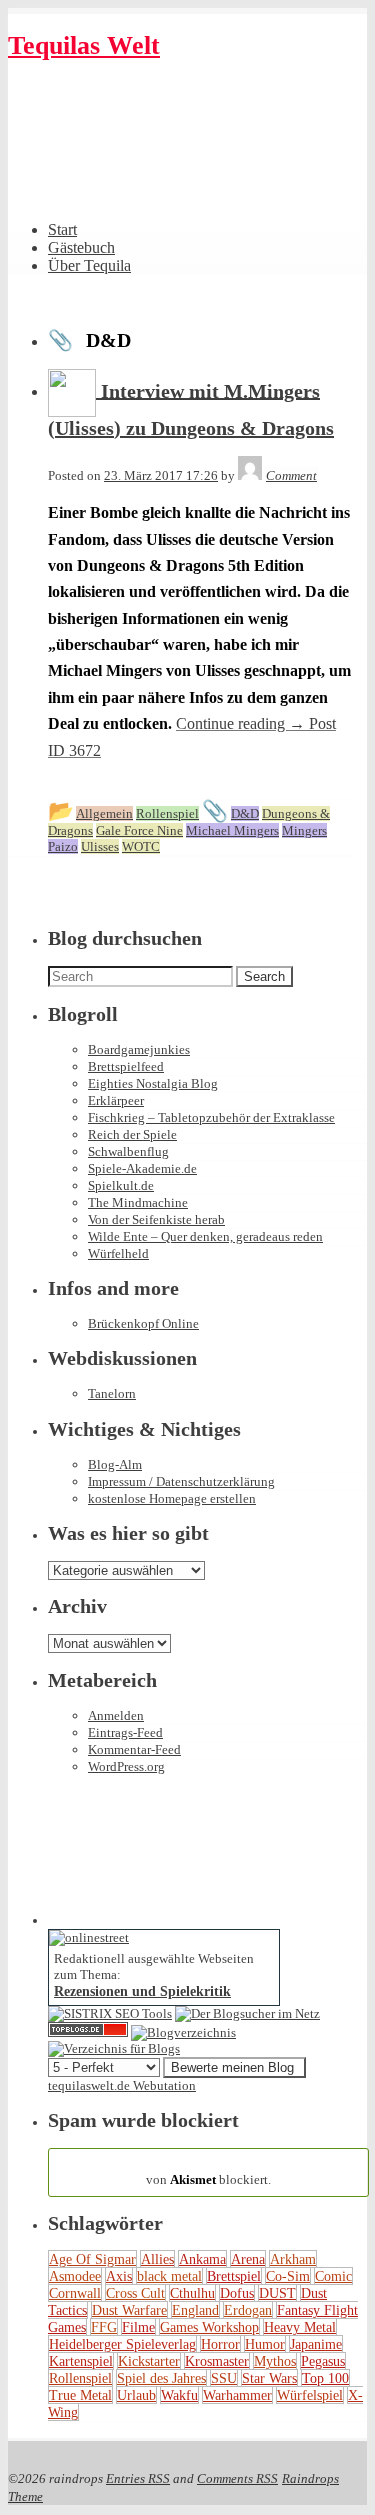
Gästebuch (81, 247)
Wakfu (179, 2395)
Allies (157, 2259)
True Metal (80, 2395)
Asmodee (75, 2276)
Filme (138, 2327)
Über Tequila (89, 265)
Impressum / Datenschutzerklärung (181, 1481)
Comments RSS (237, 2478)
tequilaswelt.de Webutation (122, 2085)
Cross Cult (135, 2293)
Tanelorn (112, 1393)
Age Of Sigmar (92, 2259)
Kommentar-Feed (134, 1749)
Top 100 (325, 2378)
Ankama (202, 2259)
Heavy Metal (300, 2327)
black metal (169, 2276)
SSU (224, 2378)
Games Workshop (209, 2327)
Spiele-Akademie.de (142, 1168)
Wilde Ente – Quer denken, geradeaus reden (205, 1236)
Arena (248, 2259)
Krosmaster (217, 2361)
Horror (220, 2344)
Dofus (237, 2293)
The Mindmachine (138, 1202)
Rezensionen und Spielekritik (142, 1991)
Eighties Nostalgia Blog (153, 1083)
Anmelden (116, 1715)
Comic (333, 2276)
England (195, 2310)
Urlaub (136, 2395)
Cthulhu (192, 2293)
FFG (104, 2327)
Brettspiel (234, 2276)
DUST (277, 2293)
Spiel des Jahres (161, 2378)
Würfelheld (118, 1253)
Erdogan (248, 2310)
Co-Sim (288, 2276)
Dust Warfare (129, 2310)
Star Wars (269, 2378)
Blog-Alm (115, 1464)
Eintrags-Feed (125, 1732)
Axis (119, 2276)
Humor (265, 2344)
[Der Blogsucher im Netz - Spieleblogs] (247, 2013)
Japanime (316, 2344)
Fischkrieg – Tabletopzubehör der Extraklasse (211, 1117)
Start (62, 229)
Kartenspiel (81, 2361)
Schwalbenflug (128, 1151)
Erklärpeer (116, 1100)
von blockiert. (208, 2171)
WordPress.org (126, 1766)
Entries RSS (138, 2478)
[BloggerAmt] (183, 2032)
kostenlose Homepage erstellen (172, 1498)
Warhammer (237, 2395)
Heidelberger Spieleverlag (122, 2344)
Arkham (293, 2259)
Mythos (275, 2361)
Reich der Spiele (132, 1134)
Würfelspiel (310, 2395)
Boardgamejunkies (139, 1049)
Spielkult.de (121, 1185)
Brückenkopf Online (143, 1323)
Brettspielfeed (126, 1066)
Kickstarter (149, 2361)
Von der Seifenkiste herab (156, 1219)
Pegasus (323, 2361)
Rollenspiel (80, 2378)
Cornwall (75, 2293)
